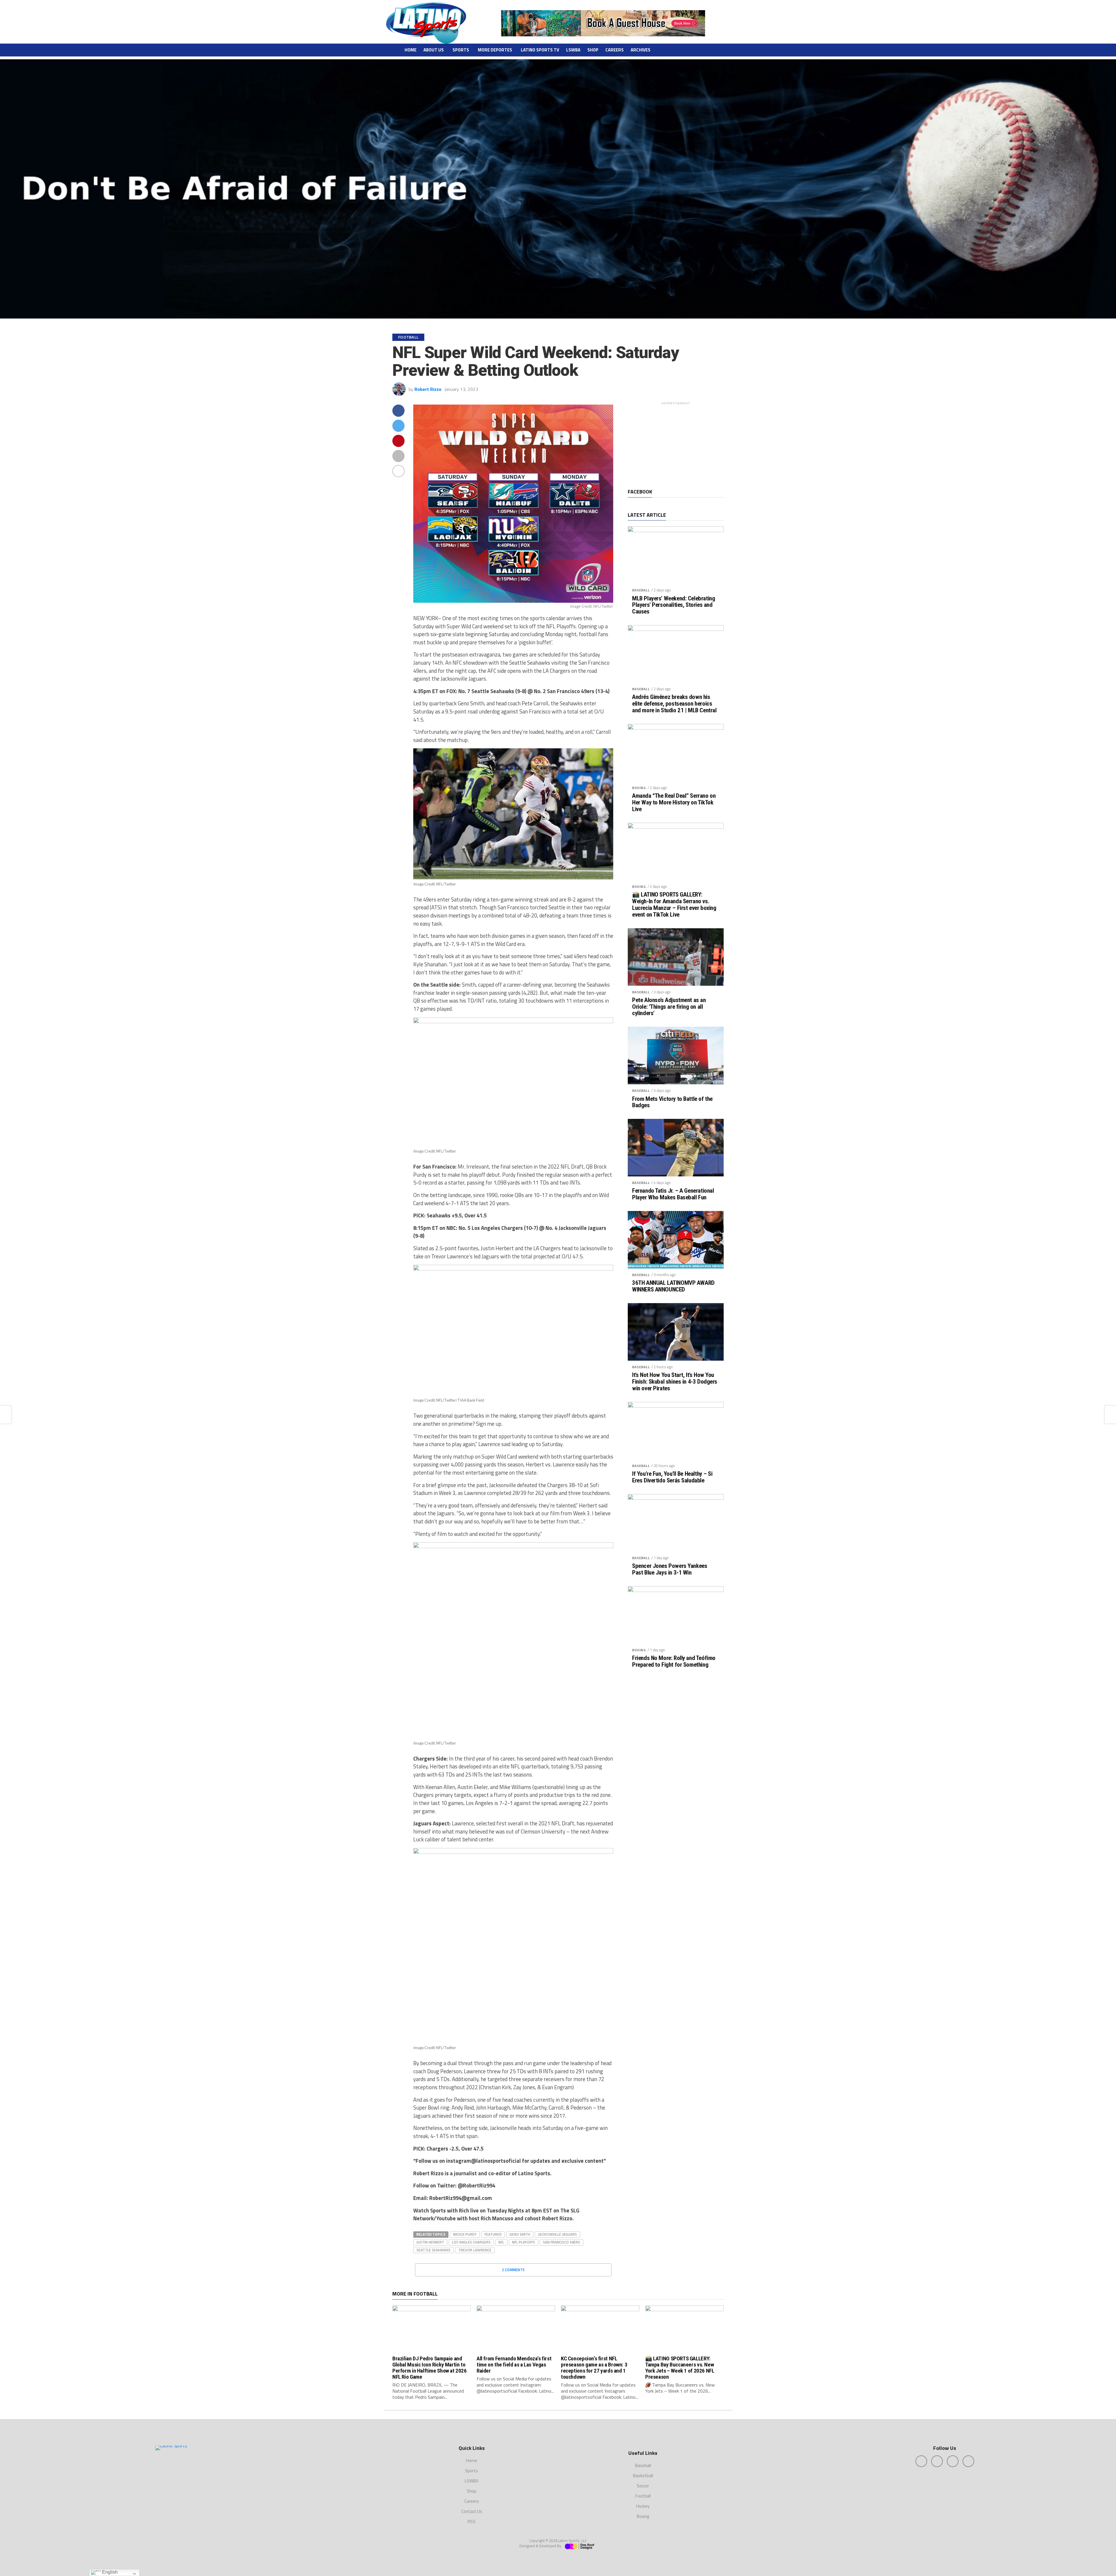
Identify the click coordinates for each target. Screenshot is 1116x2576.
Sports (461, 50)
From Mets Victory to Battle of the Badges (672, 1102)
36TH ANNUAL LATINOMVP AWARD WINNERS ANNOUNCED (673, 1286)
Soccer (643, 2486)
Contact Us (472, 2511)
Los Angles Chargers (471, 2242)
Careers (615, 50)
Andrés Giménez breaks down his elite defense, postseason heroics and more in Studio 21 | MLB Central (674, 704)
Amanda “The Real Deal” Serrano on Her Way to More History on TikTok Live (674, 803)
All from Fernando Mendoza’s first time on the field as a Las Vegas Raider (514, 2365)
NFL (501, 2242)
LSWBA (573, 50)
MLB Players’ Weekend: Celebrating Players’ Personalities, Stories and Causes (674, 605)
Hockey (643, 2506)
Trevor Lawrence (475, 2250)
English (109, 2572)
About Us (434, 50)
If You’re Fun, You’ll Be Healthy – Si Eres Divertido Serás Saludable (672, 1477)
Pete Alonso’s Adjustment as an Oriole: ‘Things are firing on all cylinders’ (669, 1007)
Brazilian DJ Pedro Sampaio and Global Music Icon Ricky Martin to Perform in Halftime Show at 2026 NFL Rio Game (430, 2368)
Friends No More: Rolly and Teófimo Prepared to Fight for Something (674, 1661)
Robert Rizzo (428, 389)
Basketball (643, 2476)
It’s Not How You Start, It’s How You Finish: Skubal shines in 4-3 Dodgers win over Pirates (675, 1382)
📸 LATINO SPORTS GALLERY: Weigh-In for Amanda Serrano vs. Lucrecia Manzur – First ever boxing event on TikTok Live (674, 905)
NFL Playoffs (524, 2242)
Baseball (641, 590)
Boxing (639, 788)
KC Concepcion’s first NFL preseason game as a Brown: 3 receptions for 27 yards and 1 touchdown (594, 2368)
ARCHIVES (641, 50)
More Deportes (495, 50)
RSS (472, 2522)
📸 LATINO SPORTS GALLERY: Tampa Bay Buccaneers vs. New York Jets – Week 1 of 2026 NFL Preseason (680, 2368)
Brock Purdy (465, 2234)
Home (411, 50)
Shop (593, 50)
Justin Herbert (430, 2242)
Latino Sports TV (540, 50)
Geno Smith (520, 2234)
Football (643, 2496)
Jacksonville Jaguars (557, 2234)
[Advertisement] (676, 444)
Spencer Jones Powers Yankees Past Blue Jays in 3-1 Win (670, 1569)
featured (493, 2234)
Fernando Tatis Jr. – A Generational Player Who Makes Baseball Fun (673, 1194)
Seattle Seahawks (433, 2250)
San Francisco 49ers (561, 2242)
